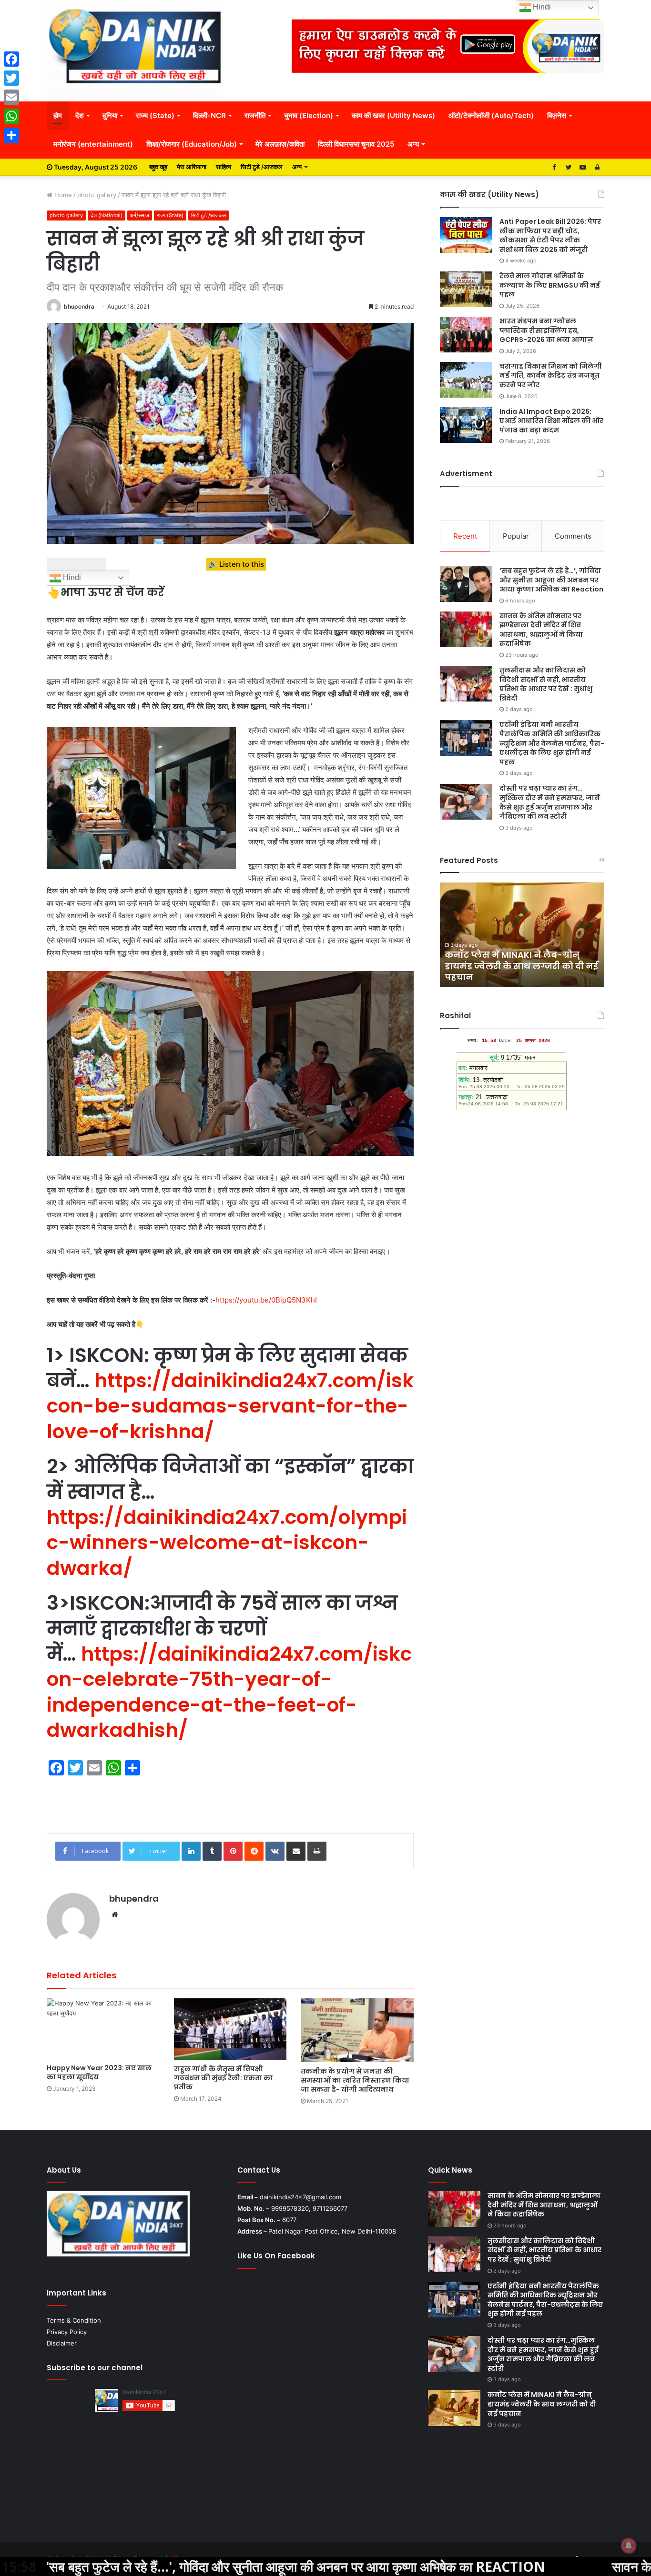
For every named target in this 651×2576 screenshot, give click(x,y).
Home (62, 195)
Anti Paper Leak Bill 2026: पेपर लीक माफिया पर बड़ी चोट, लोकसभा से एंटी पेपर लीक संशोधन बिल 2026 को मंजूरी (550, 236)
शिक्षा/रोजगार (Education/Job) (192, 144)
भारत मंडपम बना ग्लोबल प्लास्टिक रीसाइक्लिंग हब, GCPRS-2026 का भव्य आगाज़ (546, 330)
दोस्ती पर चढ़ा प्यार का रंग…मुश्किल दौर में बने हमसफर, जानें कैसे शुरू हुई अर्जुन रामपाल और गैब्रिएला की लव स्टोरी (550, 802)
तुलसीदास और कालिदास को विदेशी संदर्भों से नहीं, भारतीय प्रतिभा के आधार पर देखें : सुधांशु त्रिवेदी (546, 684)
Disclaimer (62, 2343)
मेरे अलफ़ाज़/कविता (280, 144)
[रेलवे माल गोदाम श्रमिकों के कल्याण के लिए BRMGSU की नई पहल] (466, 289)
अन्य (413, 144)
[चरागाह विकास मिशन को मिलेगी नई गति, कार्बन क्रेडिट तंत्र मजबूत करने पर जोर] (466, 380)
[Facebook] (11, 59)
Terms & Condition (74, 2320)
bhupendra (79, 306)
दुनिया (110, 115)
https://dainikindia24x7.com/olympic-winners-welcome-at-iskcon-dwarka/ (227, 1543)
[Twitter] (11, 78)
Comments (573, 536)
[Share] (11, 135)
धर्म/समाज (140, 215)
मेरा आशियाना (192, 167)
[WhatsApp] (11, 116)
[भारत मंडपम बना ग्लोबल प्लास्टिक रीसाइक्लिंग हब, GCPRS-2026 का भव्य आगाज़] (466, 335)
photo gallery (97, 195)
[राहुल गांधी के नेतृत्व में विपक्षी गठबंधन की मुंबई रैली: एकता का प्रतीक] (230, 2029)
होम (58, 115)
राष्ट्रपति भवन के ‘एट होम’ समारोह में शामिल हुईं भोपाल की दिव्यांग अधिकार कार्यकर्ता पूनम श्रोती (519, 966)
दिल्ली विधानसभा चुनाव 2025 (356, 144)
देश (80, 115)
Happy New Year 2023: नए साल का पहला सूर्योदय (99, 2072)
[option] (522, 935)
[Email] (11, 97)
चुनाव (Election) (309, 115)
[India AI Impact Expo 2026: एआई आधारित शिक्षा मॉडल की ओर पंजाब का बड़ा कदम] (466, 425)
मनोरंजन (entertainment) (93, 144)
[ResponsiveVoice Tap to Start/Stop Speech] (76, 564)
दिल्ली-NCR (209, 115)
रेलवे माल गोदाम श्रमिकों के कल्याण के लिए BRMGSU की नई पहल (550, 285)
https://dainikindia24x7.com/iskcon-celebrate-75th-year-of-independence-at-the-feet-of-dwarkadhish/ (229, 1692)
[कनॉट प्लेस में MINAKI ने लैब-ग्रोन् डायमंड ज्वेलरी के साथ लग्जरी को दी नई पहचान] (454, 2408)
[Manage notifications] (629, 2546)
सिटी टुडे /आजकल (262, 167)
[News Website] (135, 50)
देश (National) (107, 215)
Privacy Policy (67, 2332)
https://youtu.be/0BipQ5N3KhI (267, 1300)
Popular (516, 536)
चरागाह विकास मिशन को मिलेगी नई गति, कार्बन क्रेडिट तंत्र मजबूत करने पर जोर (551, 376)
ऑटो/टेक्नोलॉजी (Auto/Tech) (491, 115)
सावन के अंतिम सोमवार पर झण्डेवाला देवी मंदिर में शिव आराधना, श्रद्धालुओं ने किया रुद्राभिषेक (541, 630)
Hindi (71, 577)
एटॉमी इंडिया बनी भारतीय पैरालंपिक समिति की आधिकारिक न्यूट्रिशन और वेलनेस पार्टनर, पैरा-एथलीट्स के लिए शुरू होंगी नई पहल (552, 743)
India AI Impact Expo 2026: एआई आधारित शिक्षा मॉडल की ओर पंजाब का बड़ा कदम (551, 421)
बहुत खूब (158, 167)
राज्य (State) (155, 115)
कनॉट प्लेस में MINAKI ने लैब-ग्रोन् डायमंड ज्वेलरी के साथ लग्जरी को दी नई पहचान (542, 2404)
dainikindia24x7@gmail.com (300, 2197)
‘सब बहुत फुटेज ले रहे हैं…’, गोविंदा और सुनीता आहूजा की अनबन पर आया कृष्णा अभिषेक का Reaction (551, 580)
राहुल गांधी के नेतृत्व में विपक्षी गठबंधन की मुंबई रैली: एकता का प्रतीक (223, 2078)
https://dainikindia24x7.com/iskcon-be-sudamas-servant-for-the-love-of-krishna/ (230, 1406)
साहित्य (224, 167)
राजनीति (255, 115)
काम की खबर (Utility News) (393, 115)
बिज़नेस (557, 115)
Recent (465, 536)
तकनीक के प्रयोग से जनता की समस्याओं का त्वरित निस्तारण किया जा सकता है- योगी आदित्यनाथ (355, 2080)
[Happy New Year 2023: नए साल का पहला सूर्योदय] (103, 2029)
